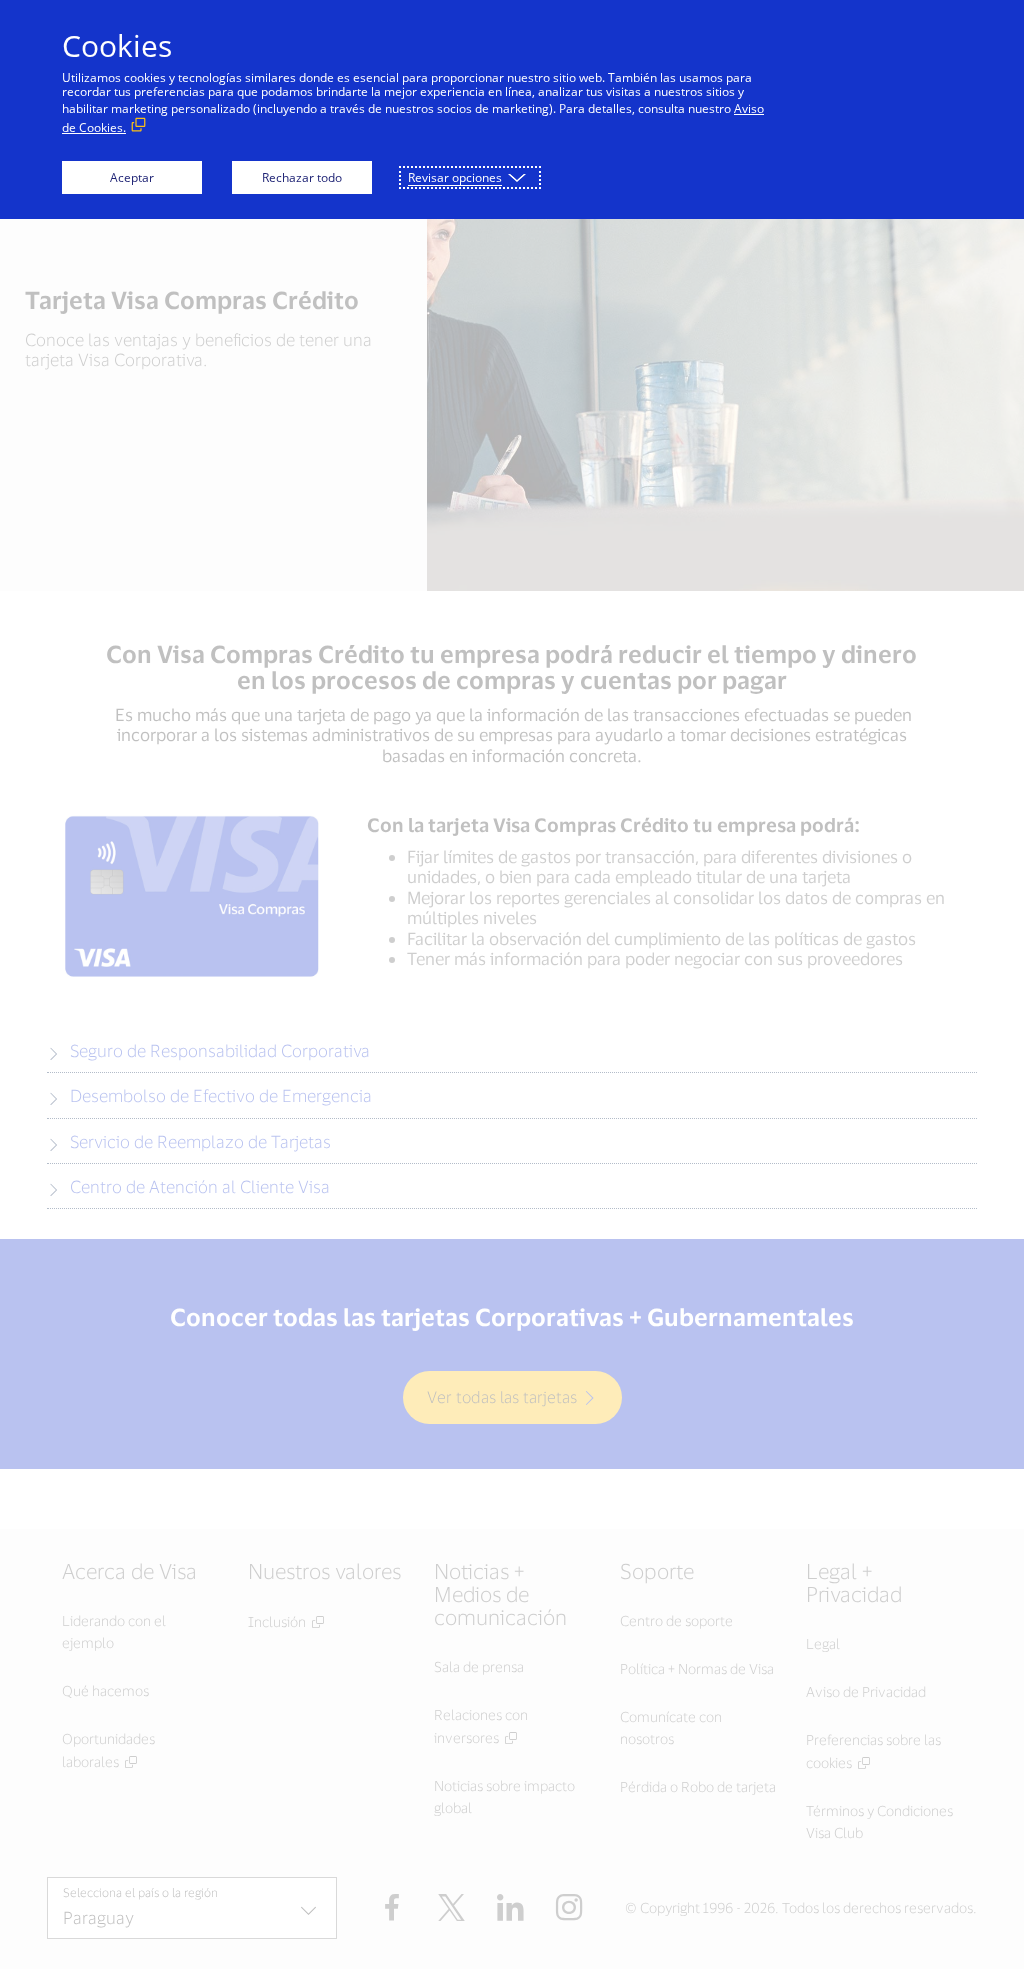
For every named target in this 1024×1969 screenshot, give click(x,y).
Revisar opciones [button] (455, 177)
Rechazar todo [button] (302, 177)
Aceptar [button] (132, 177)
